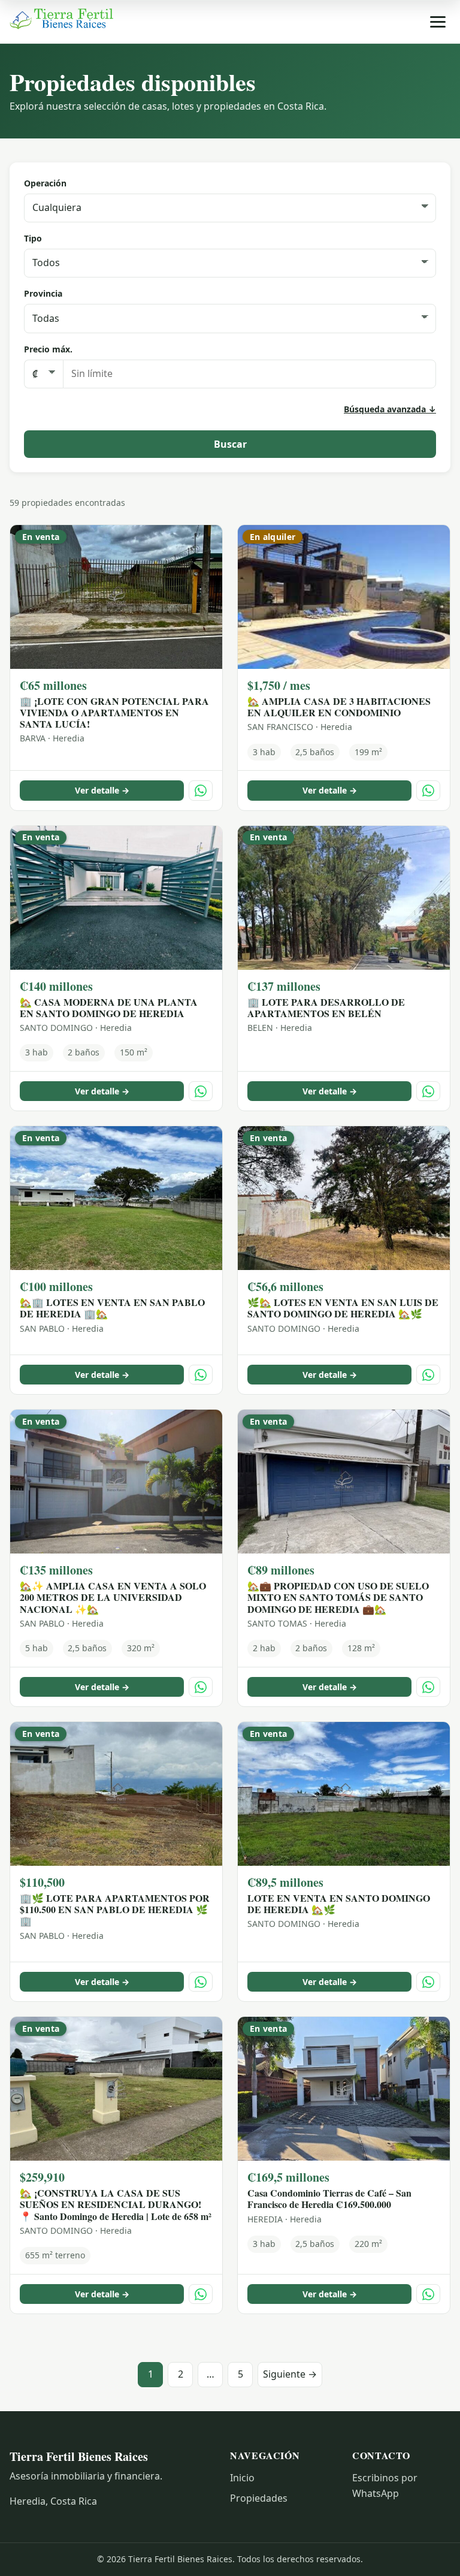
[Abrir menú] (438, 22)
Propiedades (259, 2498)
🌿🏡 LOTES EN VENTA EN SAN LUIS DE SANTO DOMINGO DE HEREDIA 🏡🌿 (343, 1308)
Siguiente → (290, 2374)
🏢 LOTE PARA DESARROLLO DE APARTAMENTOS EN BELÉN (326, 1008)
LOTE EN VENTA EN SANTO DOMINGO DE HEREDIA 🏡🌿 (339, 1904)
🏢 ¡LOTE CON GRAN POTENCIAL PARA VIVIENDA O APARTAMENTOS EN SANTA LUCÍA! (114, 712)
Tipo (33, 238)
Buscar (230, 444)
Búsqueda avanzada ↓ (390, 409)
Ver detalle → (102, 790)
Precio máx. (48, 349)
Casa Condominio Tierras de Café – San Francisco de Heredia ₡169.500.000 (329, 2198)
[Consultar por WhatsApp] (201, 790)
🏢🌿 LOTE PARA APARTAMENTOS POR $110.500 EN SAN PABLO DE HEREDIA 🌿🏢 (115, 1909)
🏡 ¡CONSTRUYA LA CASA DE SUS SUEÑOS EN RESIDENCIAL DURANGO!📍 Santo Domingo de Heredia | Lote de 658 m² (116, 2204)
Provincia (43, 293)
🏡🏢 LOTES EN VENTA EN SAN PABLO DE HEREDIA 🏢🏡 (112, 1308)
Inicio (242, 2478)
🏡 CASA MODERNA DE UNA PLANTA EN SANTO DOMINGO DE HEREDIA (109, 1008)
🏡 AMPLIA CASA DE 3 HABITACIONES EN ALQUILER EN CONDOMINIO (339, 707)
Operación (45, 183)
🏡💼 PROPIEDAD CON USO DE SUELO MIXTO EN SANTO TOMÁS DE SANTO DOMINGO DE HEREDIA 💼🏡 (338, 1597)
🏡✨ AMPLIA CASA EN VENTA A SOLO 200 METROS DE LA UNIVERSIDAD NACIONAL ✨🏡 (113, 1597)
